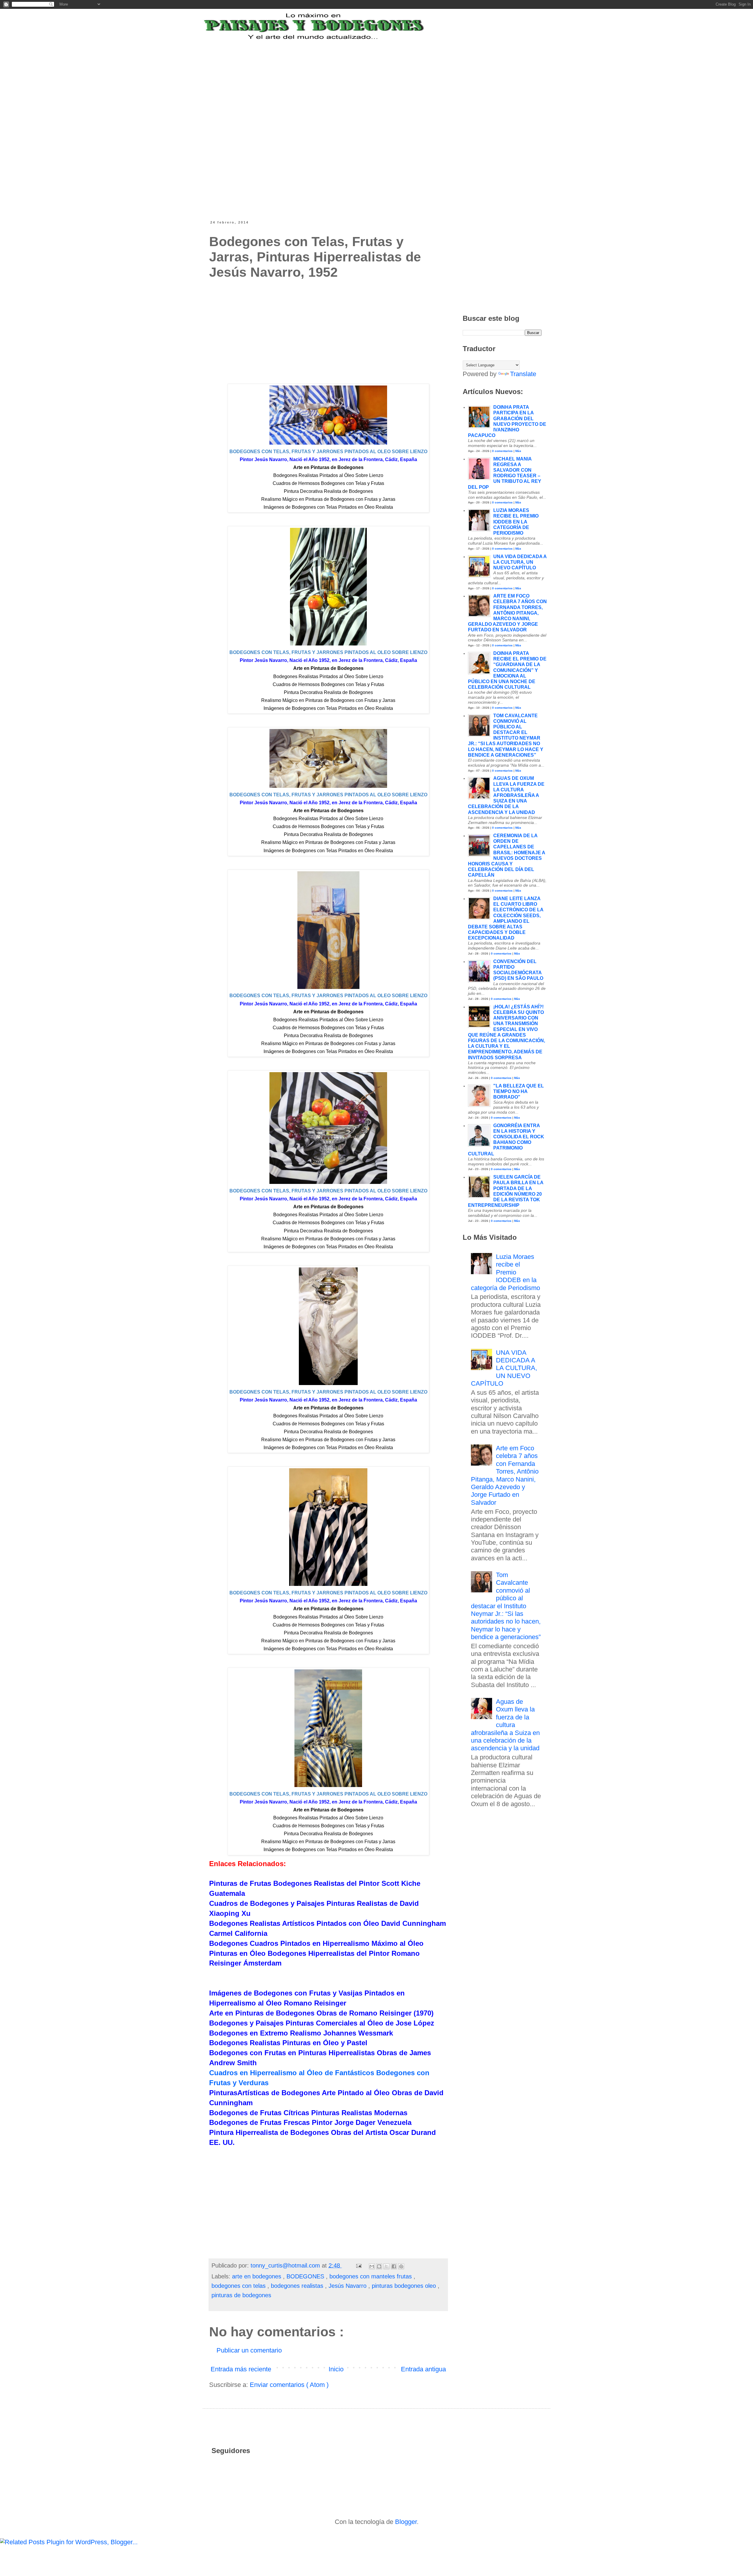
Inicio (336, 2369)
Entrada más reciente (241, 2369)
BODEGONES (306, 2276)
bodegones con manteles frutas (371, 2276)
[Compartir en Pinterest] (401, 2266)
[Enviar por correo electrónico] (372, 2266)
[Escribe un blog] (379, 2266)
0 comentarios (502, 451)
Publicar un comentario (249, 2350)
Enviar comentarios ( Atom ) (289, 2385)
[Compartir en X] (387, 2266)
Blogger (406, 2522)
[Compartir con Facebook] (394, 2266)
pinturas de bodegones (241, 2295)
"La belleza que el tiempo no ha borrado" (519, 1091)
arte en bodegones (258, 2276)
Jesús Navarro (348, 2286)
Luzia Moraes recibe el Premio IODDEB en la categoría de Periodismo (516, 522)
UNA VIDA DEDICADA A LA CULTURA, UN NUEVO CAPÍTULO (520, 562)
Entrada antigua (423, 2369)
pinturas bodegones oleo (405, 2286)
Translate (523, 374)
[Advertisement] (354, 77)
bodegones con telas (239, 2286)
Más (518, 451)
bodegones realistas (298, 2286)
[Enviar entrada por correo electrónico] (359, 2265)
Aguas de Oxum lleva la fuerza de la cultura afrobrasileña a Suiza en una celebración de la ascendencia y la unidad (506, 795)
